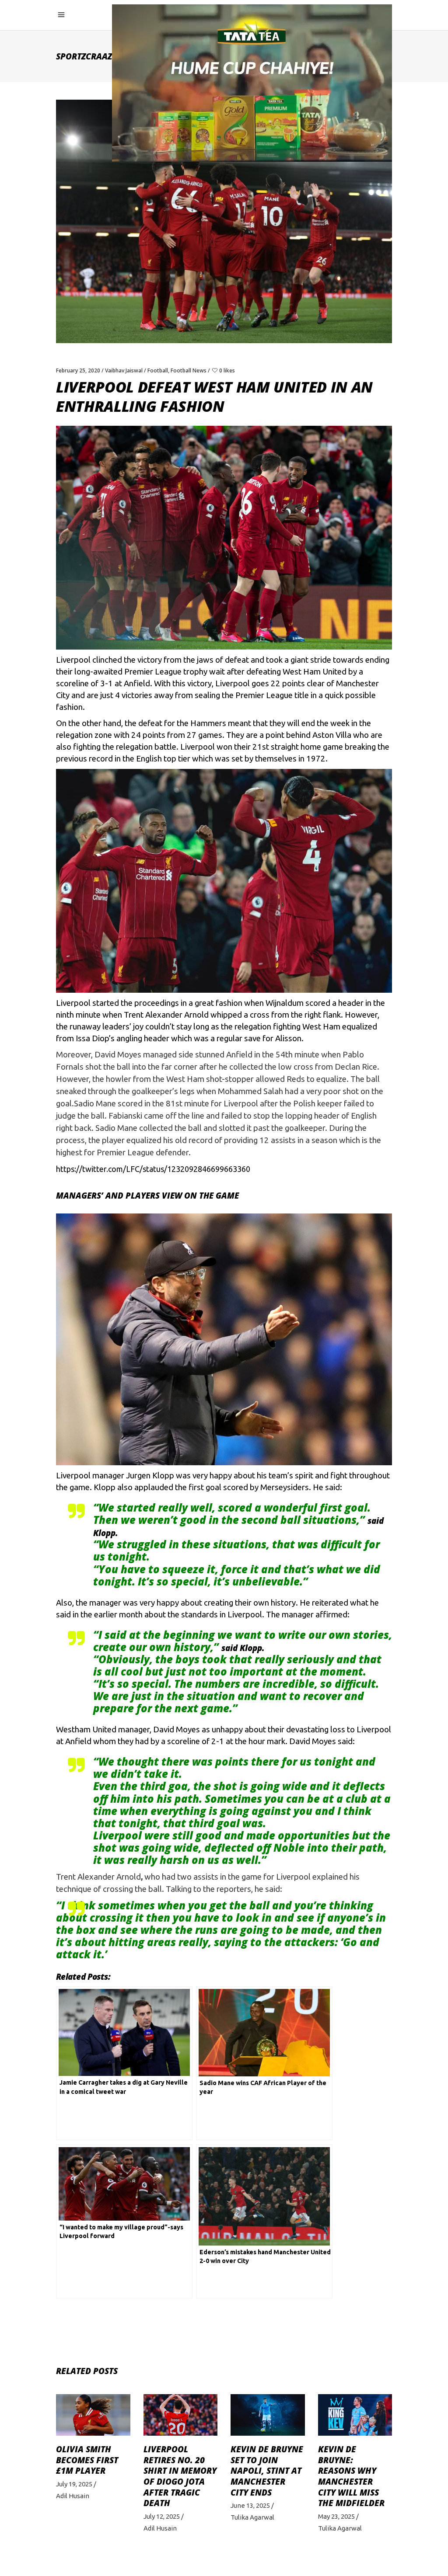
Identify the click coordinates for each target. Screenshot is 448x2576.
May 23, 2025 (336, 2516)
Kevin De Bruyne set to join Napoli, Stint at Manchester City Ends (267, 2471)
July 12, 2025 (162, 2516)
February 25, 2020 (78, 370)
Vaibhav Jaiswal (124, 370)
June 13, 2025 (250, 2505)
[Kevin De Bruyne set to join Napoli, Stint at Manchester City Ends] (268, 2415)
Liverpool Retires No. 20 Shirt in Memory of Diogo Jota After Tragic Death (180, 2476)
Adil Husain (73, 2496)
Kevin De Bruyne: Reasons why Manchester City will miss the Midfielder (351, 2476)
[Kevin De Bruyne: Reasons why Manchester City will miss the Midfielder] (355, 2415)
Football (158, 370)
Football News (189, 370)
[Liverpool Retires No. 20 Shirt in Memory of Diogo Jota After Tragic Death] (181, 2415)
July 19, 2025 (74, 2484)
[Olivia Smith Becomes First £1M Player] (93, 2415)
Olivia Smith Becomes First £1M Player (87, 2460)
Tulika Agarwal (252, 2517)
